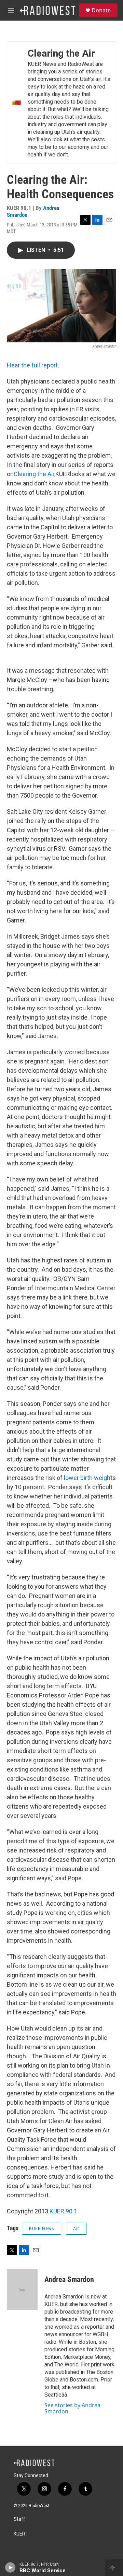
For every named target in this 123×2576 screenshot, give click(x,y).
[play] (10, 2567)
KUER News (42, 2228)
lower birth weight (88, 1478)
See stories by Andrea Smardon (72, 2408)
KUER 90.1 (63, 2211)
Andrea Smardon (69, 2279)
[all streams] (114, 2567)
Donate (101, 10)
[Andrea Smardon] (22, 2290)
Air (76, 2228)
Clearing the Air (61, 53)
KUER (19, 2534)
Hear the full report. (33, 365)
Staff (19, 2519)
